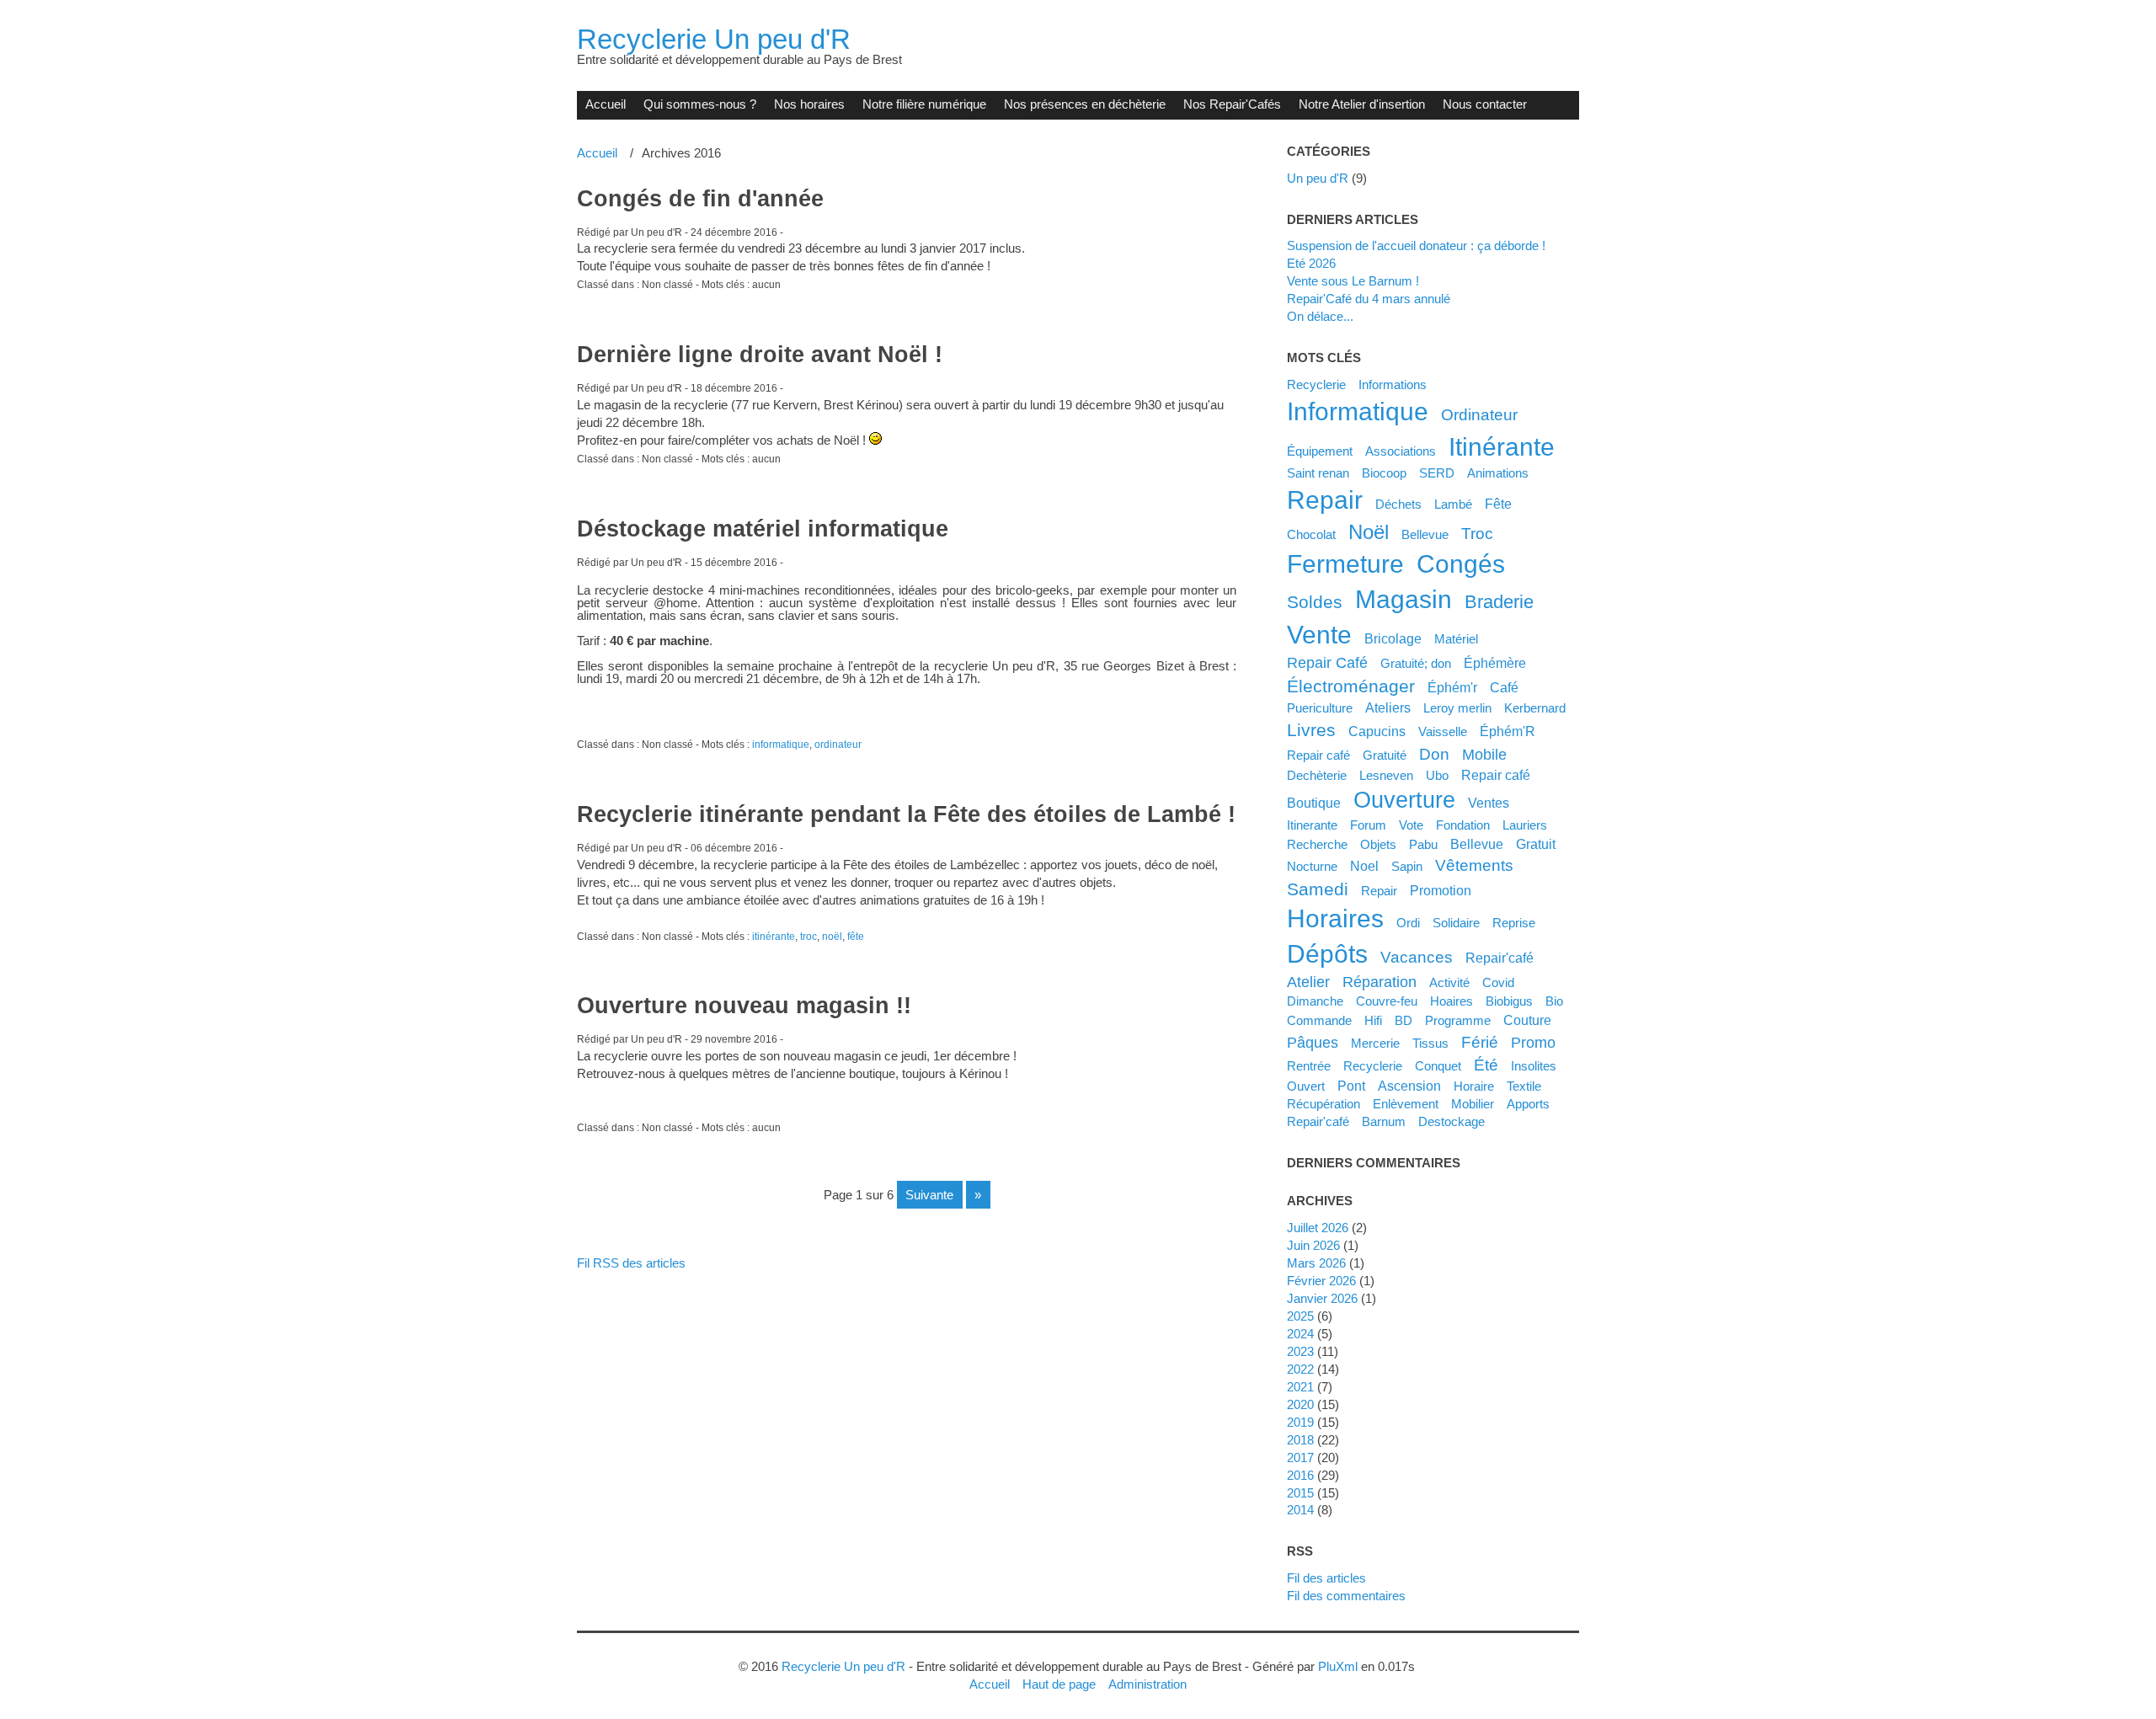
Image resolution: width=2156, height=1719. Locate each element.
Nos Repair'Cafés (1232, 104)
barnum (1384, 1121)
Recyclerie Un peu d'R (714, 39)
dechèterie (1317, 775)
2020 (1300, 1404)
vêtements (1474, 865)
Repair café (1318, 755)
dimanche (1315, 1001)
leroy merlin (1457, 708)
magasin (1404, 599)
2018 (1300, 1440)
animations (1498, 473)
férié (1480, 1042)
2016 (1300, 1475)
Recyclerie (1316, 384)
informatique (781, 745)
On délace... (1320, 316)
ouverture (1404, 800)
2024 (1300, 1334)
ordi (1408, 923)
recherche (1317, 844)
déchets (1398, 504)
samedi (1318, 889)
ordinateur (838, 745)
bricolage (1393, 638)
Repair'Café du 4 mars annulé (1369, 299)
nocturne (1312, 866)
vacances (1417, 957)
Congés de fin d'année (700, 199)
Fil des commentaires (1346, 1596)
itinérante (774, 937)
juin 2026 (1313, 1245)
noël (832, 937)
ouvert (1306, 1086)
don (1434, 754)
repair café (1496, 775)
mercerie (1375, 1043)
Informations (1393, 384)
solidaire (1456, 923)
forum (1368, 825)
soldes (1315, 602)
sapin (1407, 866)
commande (1319, 1020)
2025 (1300, 1316)
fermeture (1345, 564)
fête (856, 937)
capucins (1377, 731)
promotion (1441, 890)
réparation (1380, 982)
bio (1554, 1001)
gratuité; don (1416, 663)
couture (1527, 1020)
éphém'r (1452, 687)
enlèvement (1406, 1104)
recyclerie (1373, 1066)
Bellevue (1425, 534)
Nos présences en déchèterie (1085, 104)
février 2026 (1321, 1281)
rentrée (1309, 1066)
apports (1528, 1104)
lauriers (1525, 825)
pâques (1313, 1043)
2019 (1300, 1422)
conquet (1438, 1066)
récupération (1323, 1104)
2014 (1300, 1510)
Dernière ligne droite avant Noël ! (760, 355)
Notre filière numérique (924, 104)
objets (1378, 844)
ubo (1437, 775)
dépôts (1327, 954)
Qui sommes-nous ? (700, 104)
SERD (1437, 473)
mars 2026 (1316, 1263)
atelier (1308, 982)
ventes (1489, 803)
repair (1325, 500)
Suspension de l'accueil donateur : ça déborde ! (1416, 246)
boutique (1314, 803)
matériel (1456, 639)
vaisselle (1443, 731)
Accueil (606, 104)
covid (1498, 982)
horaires (1335, 918)
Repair (1379, 891)
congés (1461, 564)
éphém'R (1508, 731)
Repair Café (1327, 663)
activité (1449, 982)
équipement (1320, 451)
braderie (1499, 602)
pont (1351, 1086)
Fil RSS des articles (631, 1263)
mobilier (1473, 1104)
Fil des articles (1326, 1578)
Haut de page (1059, 1684)
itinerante (1312, 825)
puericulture (1320, 708)
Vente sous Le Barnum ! (1353, 281)
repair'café (1318, 1121)
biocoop (1384, 473)
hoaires (1452, 1001)
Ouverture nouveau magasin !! (744, 1006)
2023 (1300, 1351)
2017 (1300, 1457)
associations (1401, 451)
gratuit (1536, 844)
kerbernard (1535, 708)
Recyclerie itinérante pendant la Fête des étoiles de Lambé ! (906, 814)
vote (1411, 825)
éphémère (1495, 663)
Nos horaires (809, 104)
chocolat (1311, 534)
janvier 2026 (1322, 1298)
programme (1458, 1020)
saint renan (1318, 473)
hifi (1373, 1020)
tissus (1430, 1043)
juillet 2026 (1318, 1228)
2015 (1300, 1493)
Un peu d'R (1318, 178)
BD (1404, 1020)
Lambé (1453, 504)
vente (1319, 635)
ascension (1409, 1086)
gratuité (1385, 755)
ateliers (1388, 707)
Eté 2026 (1311, 263)
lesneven (1386, 775)
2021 (1300, 1387)
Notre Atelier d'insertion (1362, 104)
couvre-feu (1387, 1001)
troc (808, 937)
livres (1311, 730)
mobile (1484, 755)
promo (1533, 1043)
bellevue (1477, 844)
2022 (1300, 1369)
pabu (1423, 844)
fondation (1463, 825)
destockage (1452, 1121)
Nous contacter (1485, 104)
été (1486, 1065)
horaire (1474, 1086)
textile (1524, 1086)
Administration (1147, 1684)
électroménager (1351, 686)
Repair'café (1500, 958)
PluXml (1338, 1666)
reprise (1514, 923)
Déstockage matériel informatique (763, 529)
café (1504, 687)
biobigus (1509, 1001)
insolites (1534, 1066)
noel (1364, 866)
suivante (929, 1195)
